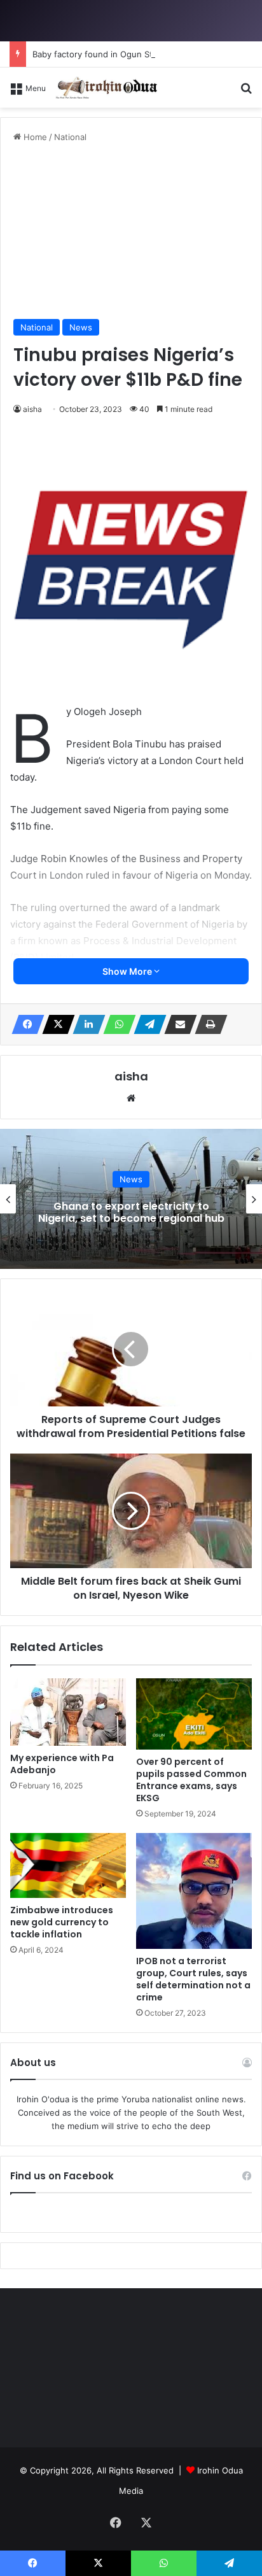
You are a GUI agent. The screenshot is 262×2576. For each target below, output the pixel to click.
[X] (55, 1024)
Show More (128, 971)
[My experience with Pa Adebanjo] (68, 1712)
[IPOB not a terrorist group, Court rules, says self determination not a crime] (194, 1891)
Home (34, 137)
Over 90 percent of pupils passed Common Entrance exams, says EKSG (191, 1780)
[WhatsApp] (116, 1024)
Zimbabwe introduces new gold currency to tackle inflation (62, 1922)
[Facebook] (24, 1024)
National (70, 137)
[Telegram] (146, 1024)
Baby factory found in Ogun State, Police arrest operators (147, 54)
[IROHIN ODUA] (106, 88)
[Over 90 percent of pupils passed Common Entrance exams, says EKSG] (194, 1714)
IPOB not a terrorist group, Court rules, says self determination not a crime (193, 1979)
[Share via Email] (177, 1024)
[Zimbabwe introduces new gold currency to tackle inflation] (68, 1866)
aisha (32, 409)
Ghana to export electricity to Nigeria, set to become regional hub (131, 1212)
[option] (131, 1199)
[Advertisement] (131, 231)
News (81, 327)
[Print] (207, 1024)
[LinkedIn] (85, 1024)
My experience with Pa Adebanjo (62, 1764)
